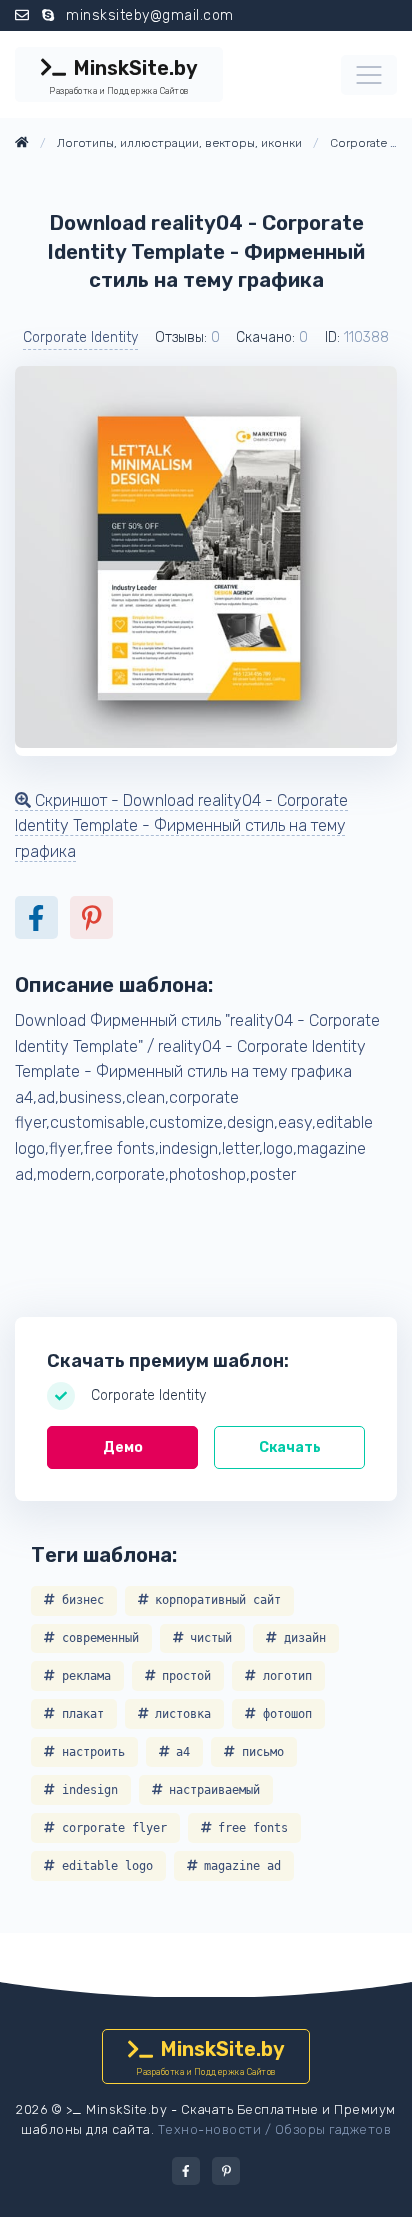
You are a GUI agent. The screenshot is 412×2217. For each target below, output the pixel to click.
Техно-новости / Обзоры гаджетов (275, 2129)
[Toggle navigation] (369, 75)
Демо (123, 1447)
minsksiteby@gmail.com (150, 15)
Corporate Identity (80, 337)
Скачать (290, 1447)
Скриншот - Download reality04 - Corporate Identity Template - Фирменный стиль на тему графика (181, 826)
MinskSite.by (123, 76)
